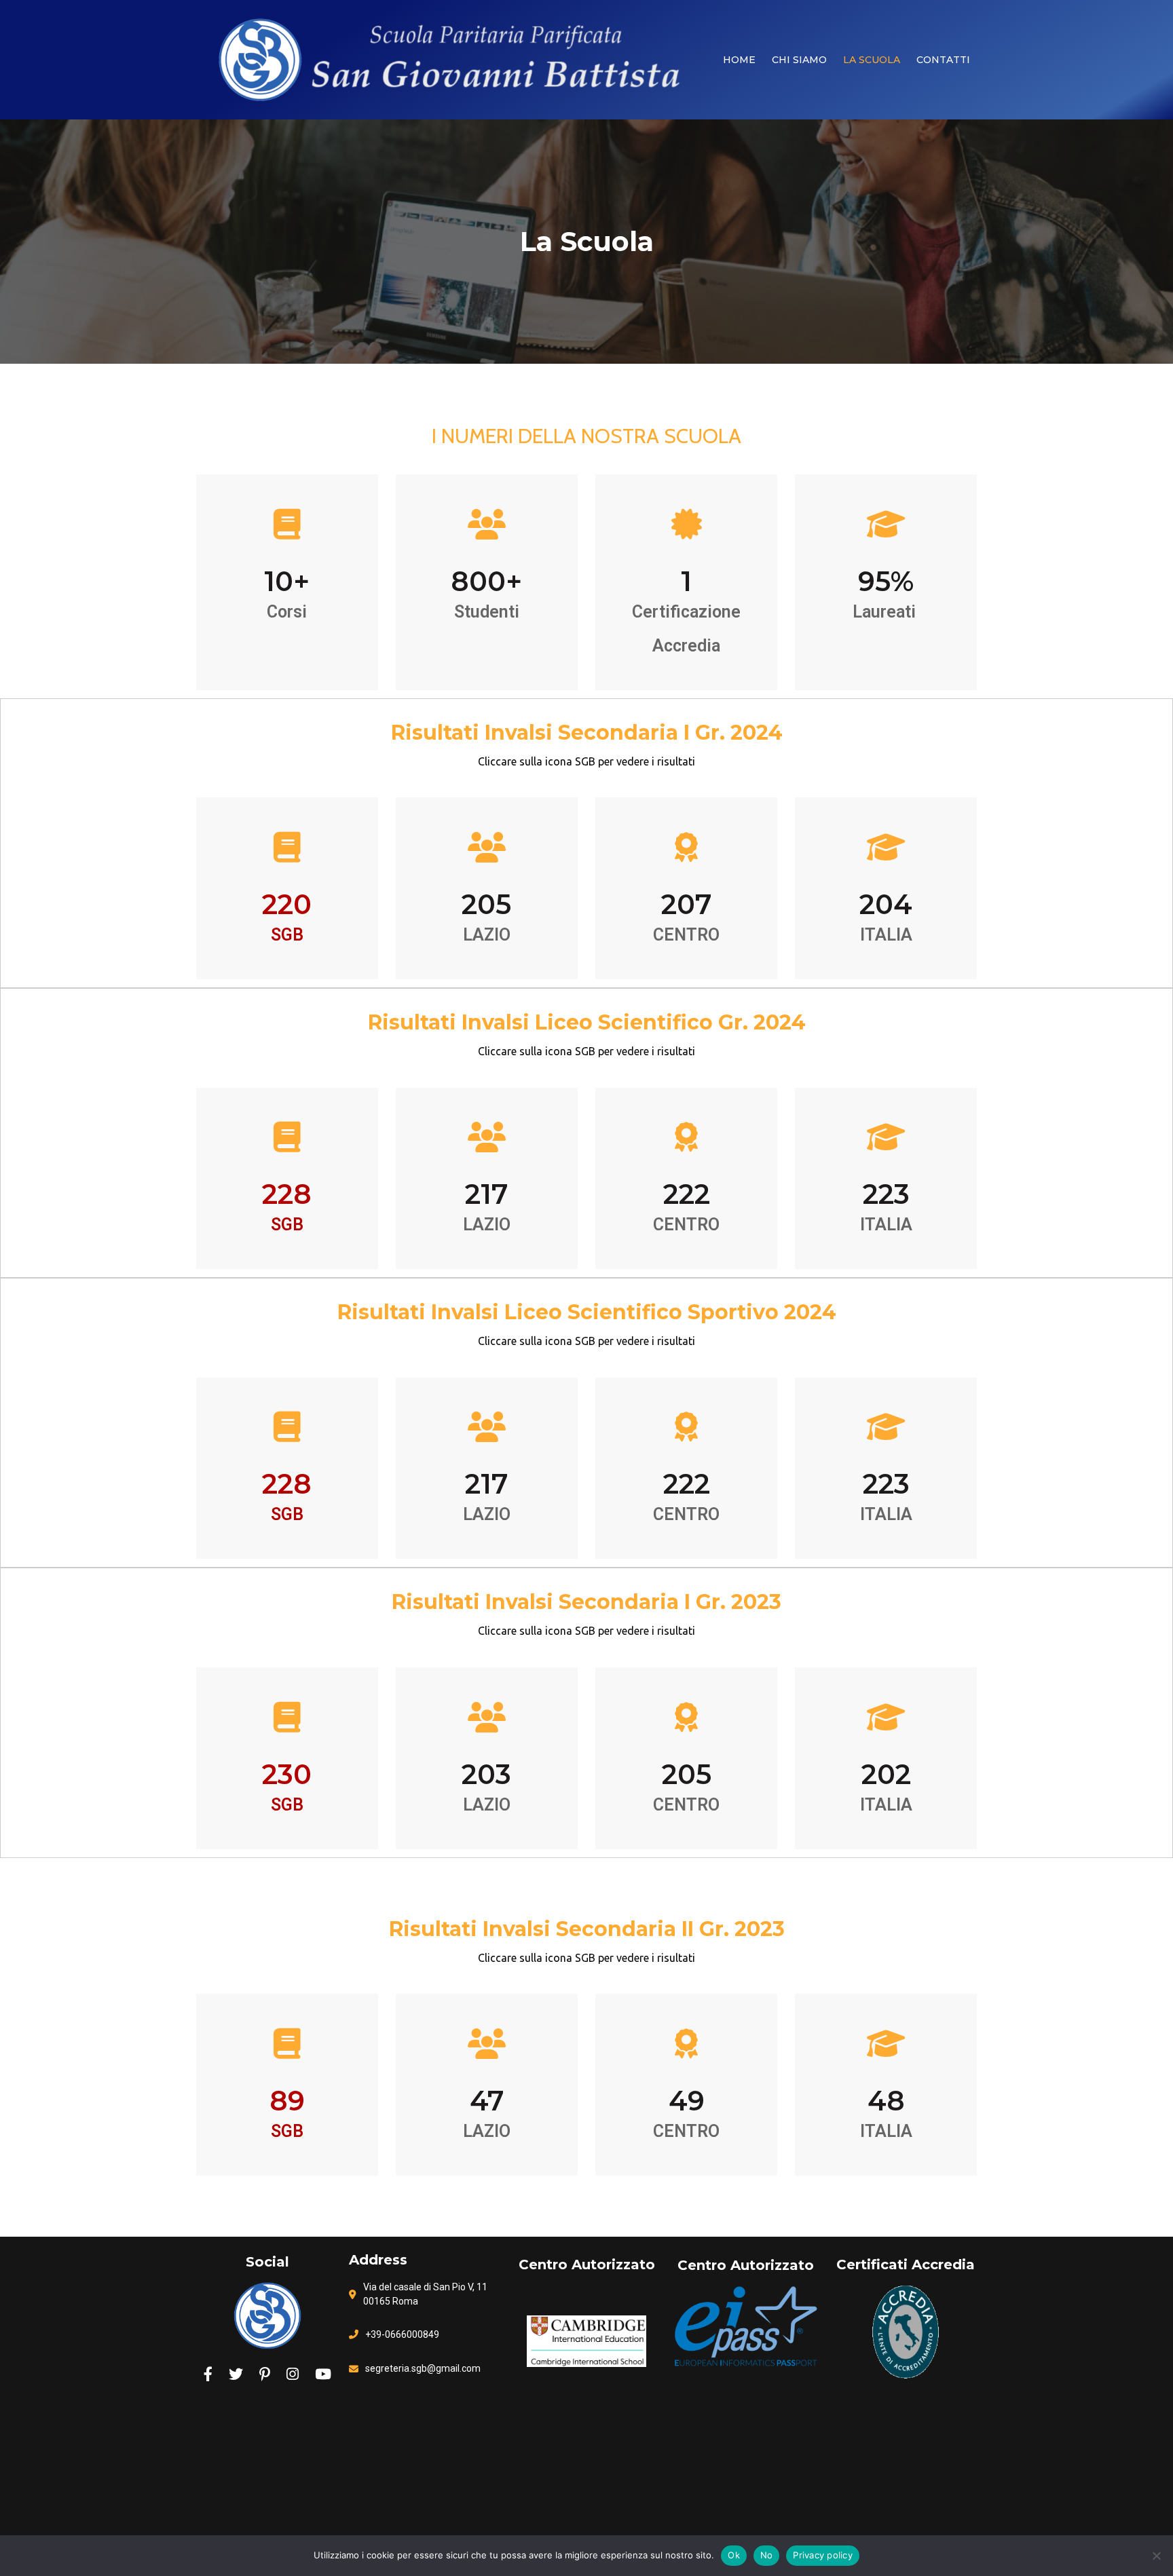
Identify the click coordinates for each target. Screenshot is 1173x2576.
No (767, 2555)
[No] (1156, 2556)
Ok (734, 2555)
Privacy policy (823, 2555)
